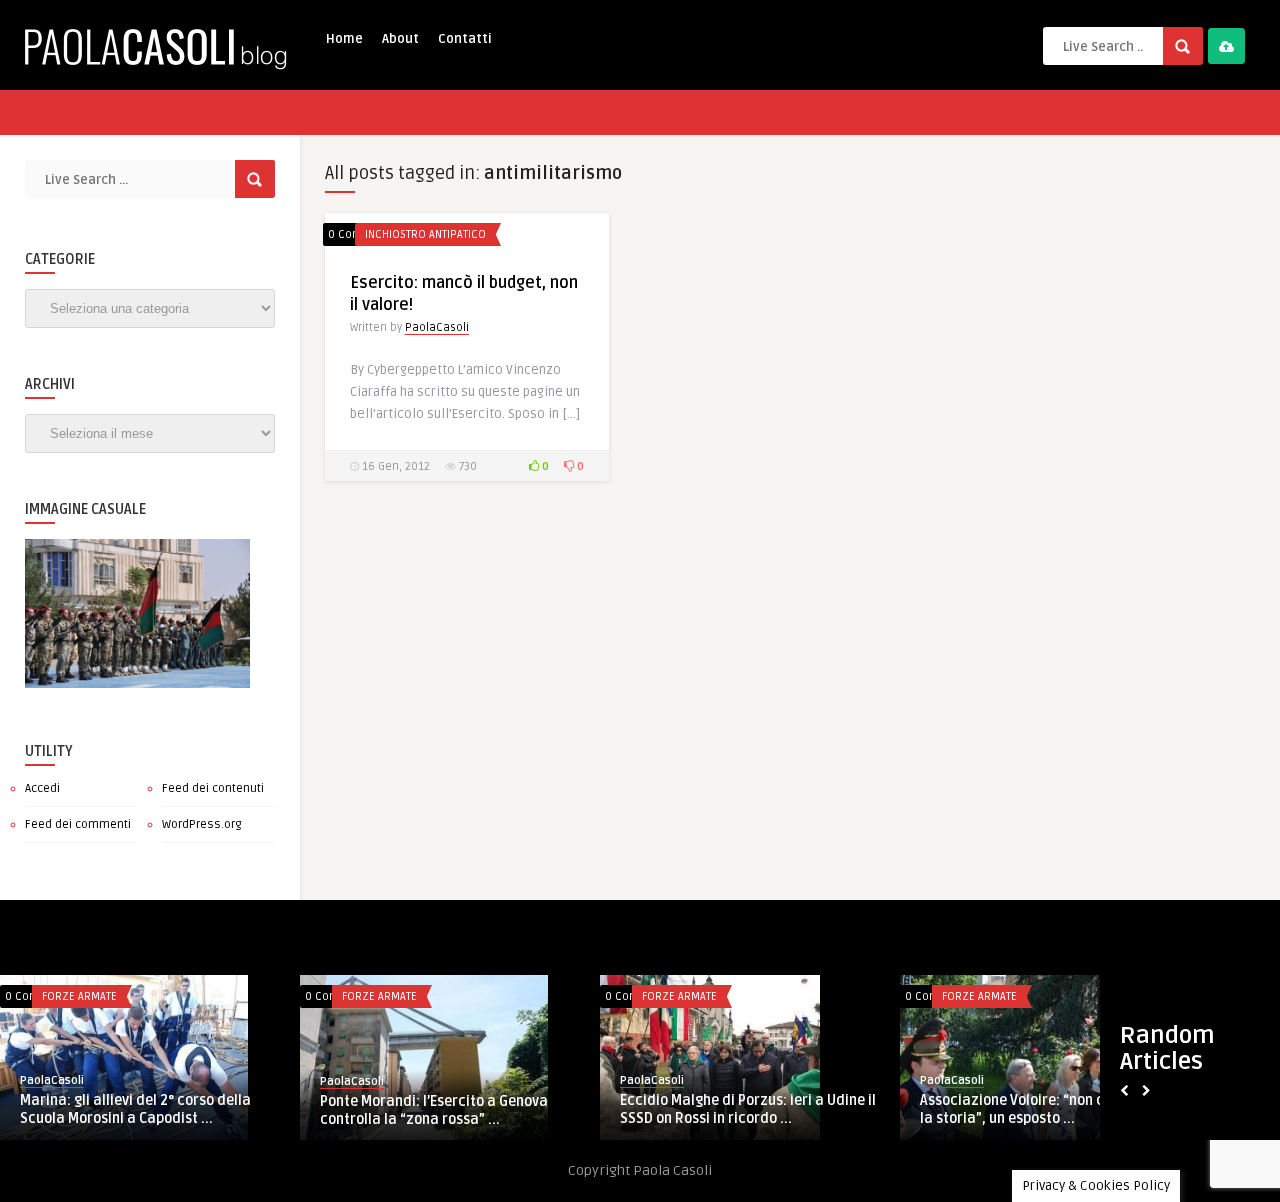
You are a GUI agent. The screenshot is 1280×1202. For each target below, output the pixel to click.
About (400, 39)
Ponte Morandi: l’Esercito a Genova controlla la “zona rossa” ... (434, 1110)
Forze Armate (79, 996)
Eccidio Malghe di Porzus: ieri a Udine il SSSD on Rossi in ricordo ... (748, 1109)
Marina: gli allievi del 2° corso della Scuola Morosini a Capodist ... (135, 1109)
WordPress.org (202, 824)
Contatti (465, 39)
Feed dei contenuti (213, 788)
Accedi (42, 788)
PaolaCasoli (437, 327)
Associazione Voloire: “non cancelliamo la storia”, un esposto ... (1049, 1109)
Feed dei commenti (78, 824)
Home (344, 39)
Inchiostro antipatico (425, 234)
